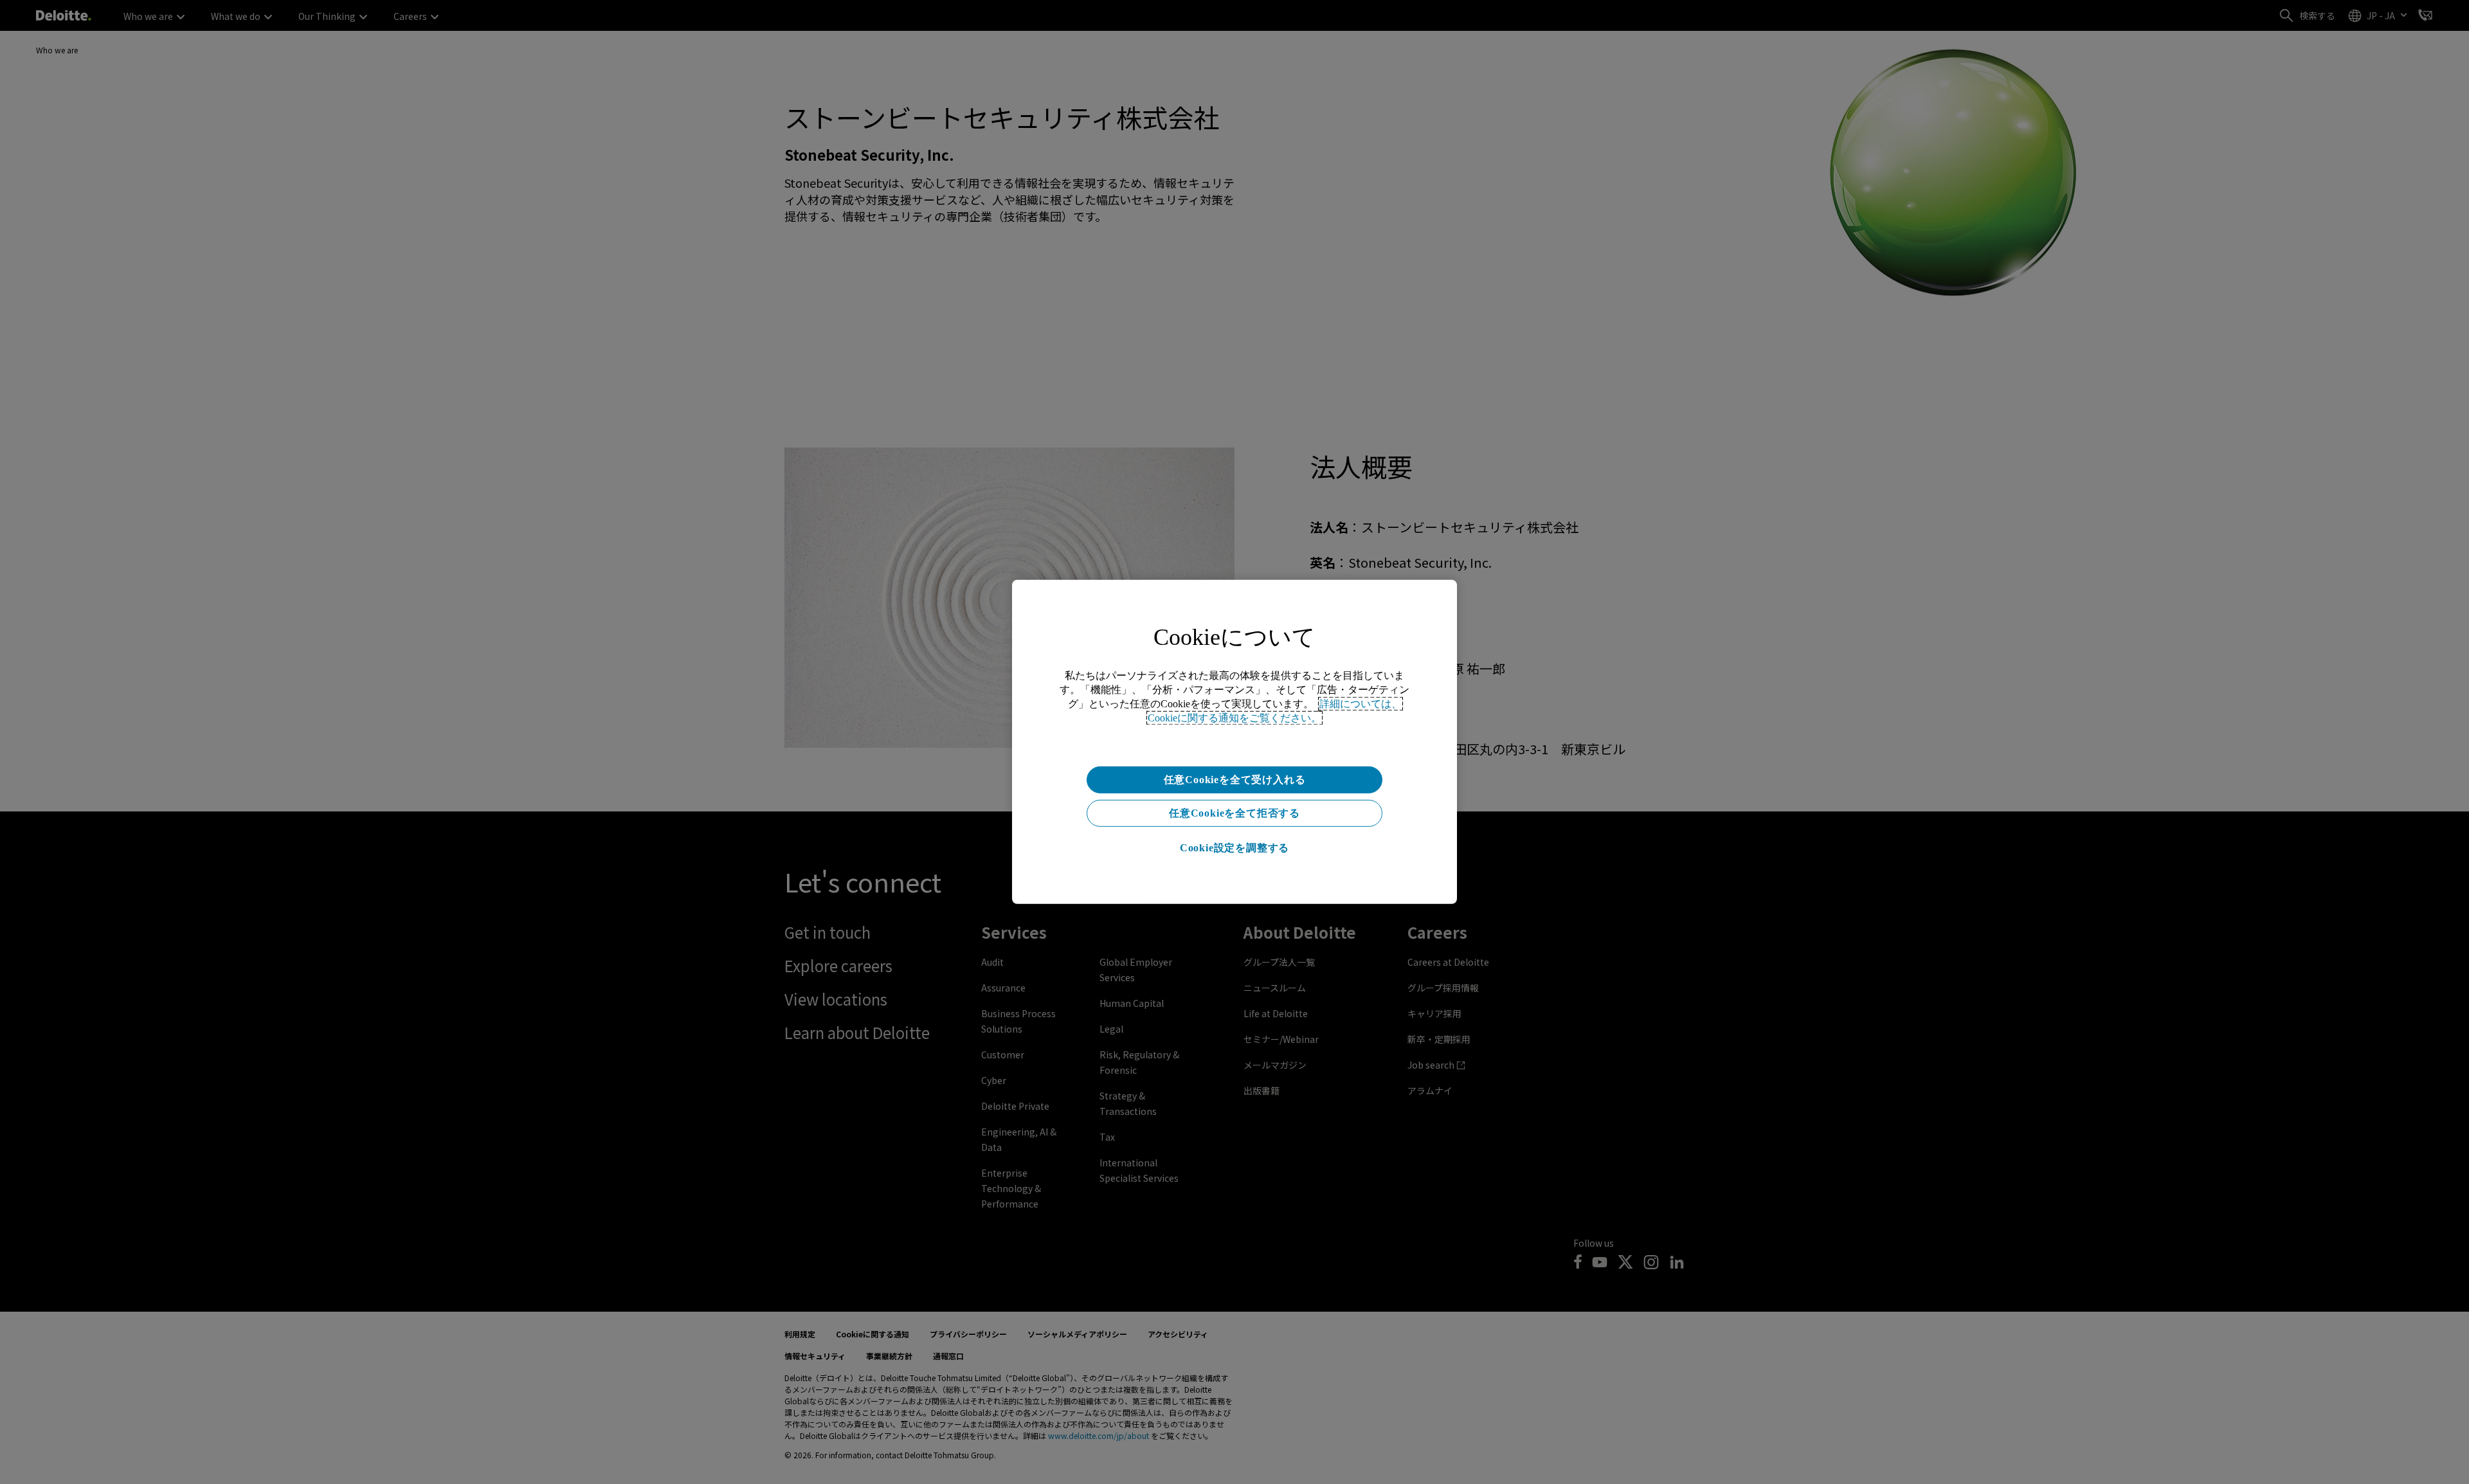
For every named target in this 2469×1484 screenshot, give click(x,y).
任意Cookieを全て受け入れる (1235, 780)
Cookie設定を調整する (1234, 848)
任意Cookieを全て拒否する (1234, 813)
